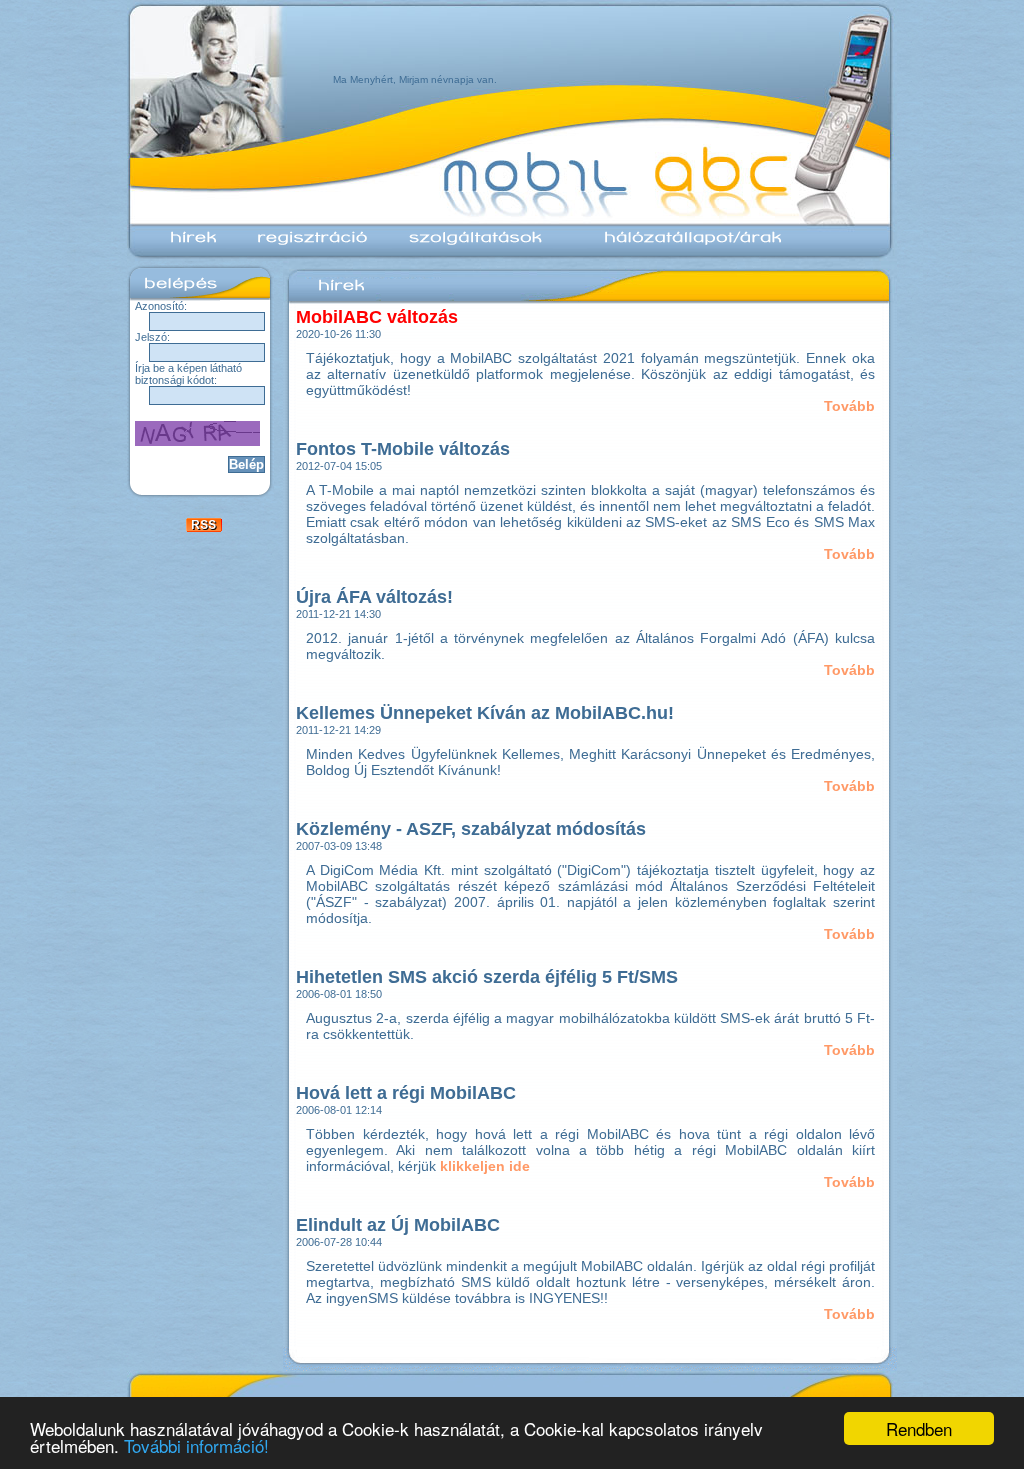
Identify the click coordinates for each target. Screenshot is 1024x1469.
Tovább (849, 406)
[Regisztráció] (309, 246)
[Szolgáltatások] (472, 246)
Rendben (919, 1428)
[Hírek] (189, 246)
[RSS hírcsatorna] (204, 527)
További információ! (196, 1445)
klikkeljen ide (485, 1166)
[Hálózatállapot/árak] (679, 246)
